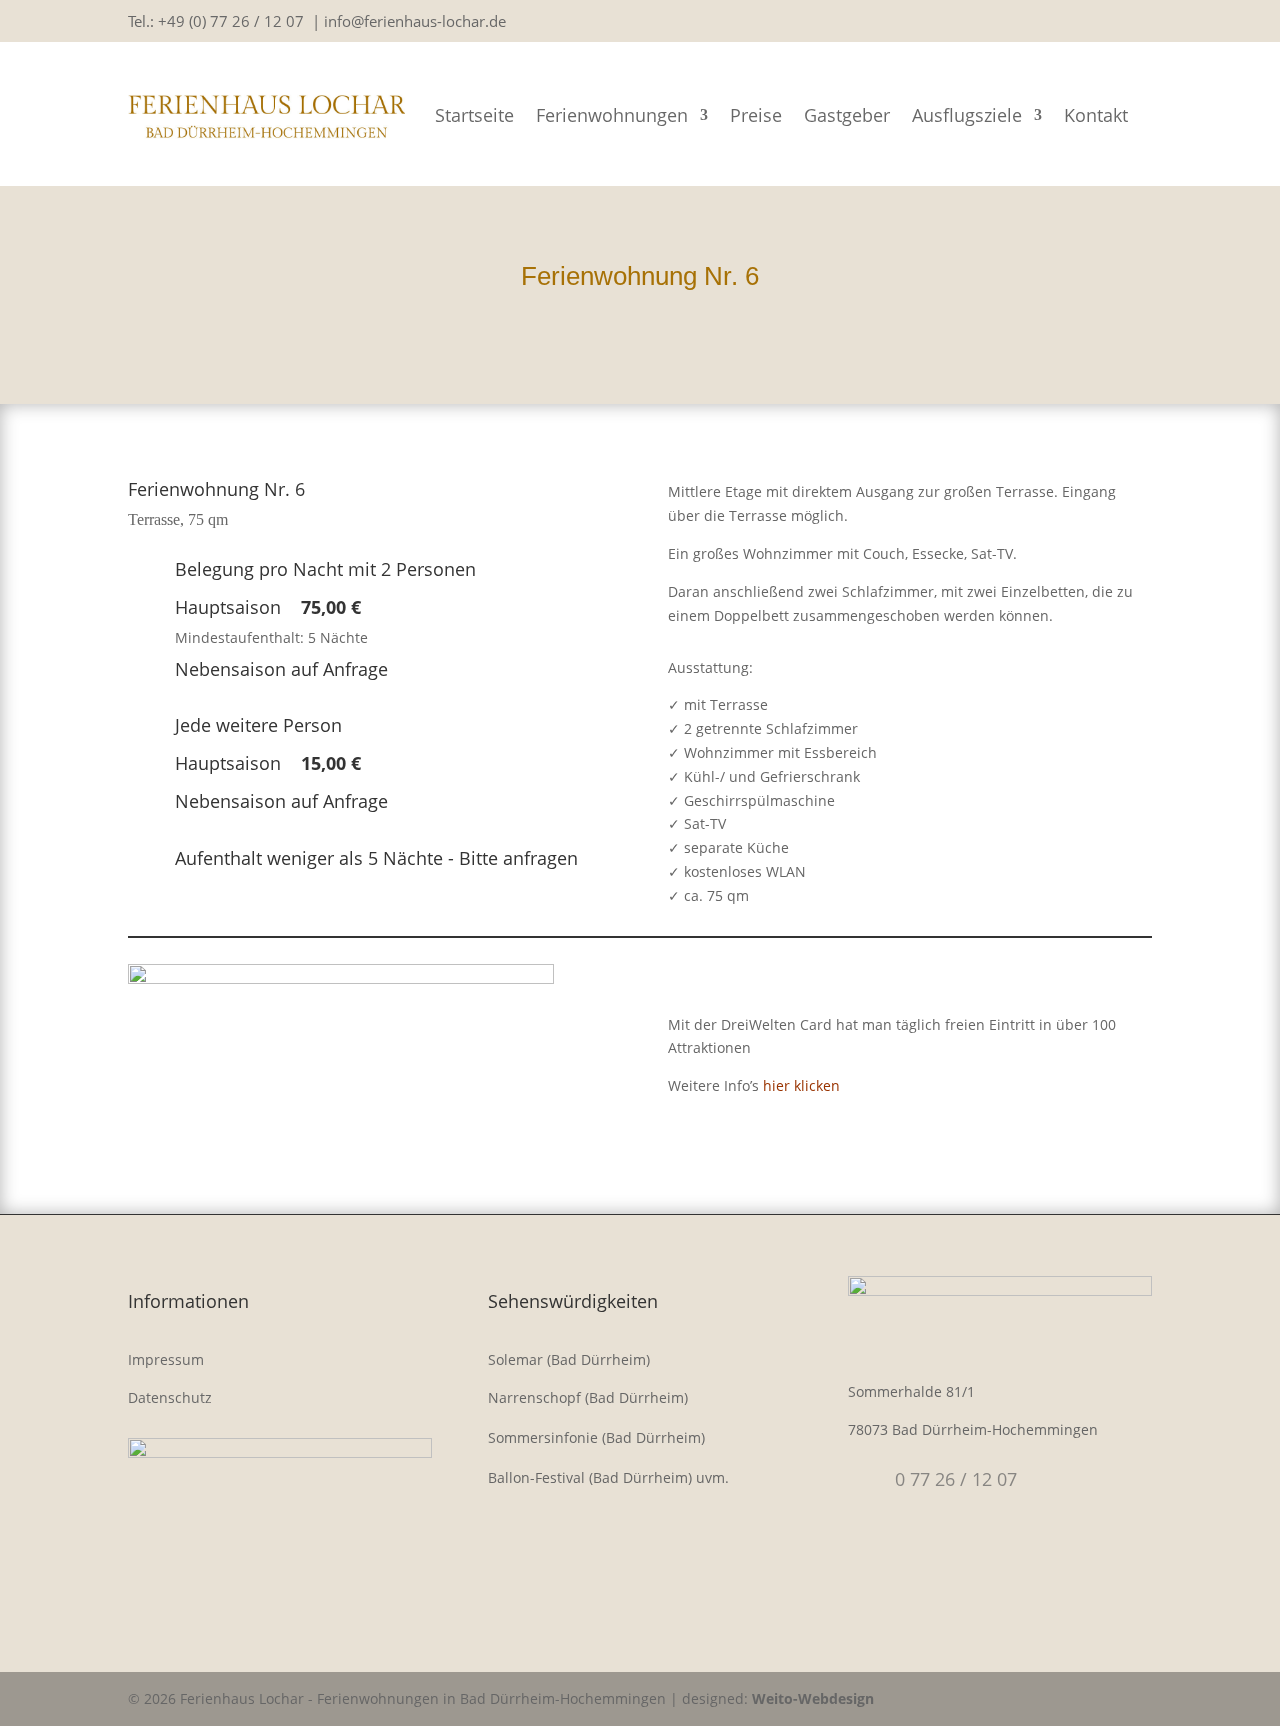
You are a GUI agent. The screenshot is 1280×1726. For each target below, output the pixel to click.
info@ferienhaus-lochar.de (415, 21)
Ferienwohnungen (612, 115)
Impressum (166, 1359)
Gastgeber (847, 115)
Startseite (474, 115)
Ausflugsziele (967, 115)
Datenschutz (170, 1397)
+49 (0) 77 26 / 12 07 (231, 21)
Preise (756, 115)
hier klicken (801, 1085)
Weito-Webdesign (813, 1698)
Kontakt (1096, 115)
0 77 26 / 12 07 (956, 1479)
